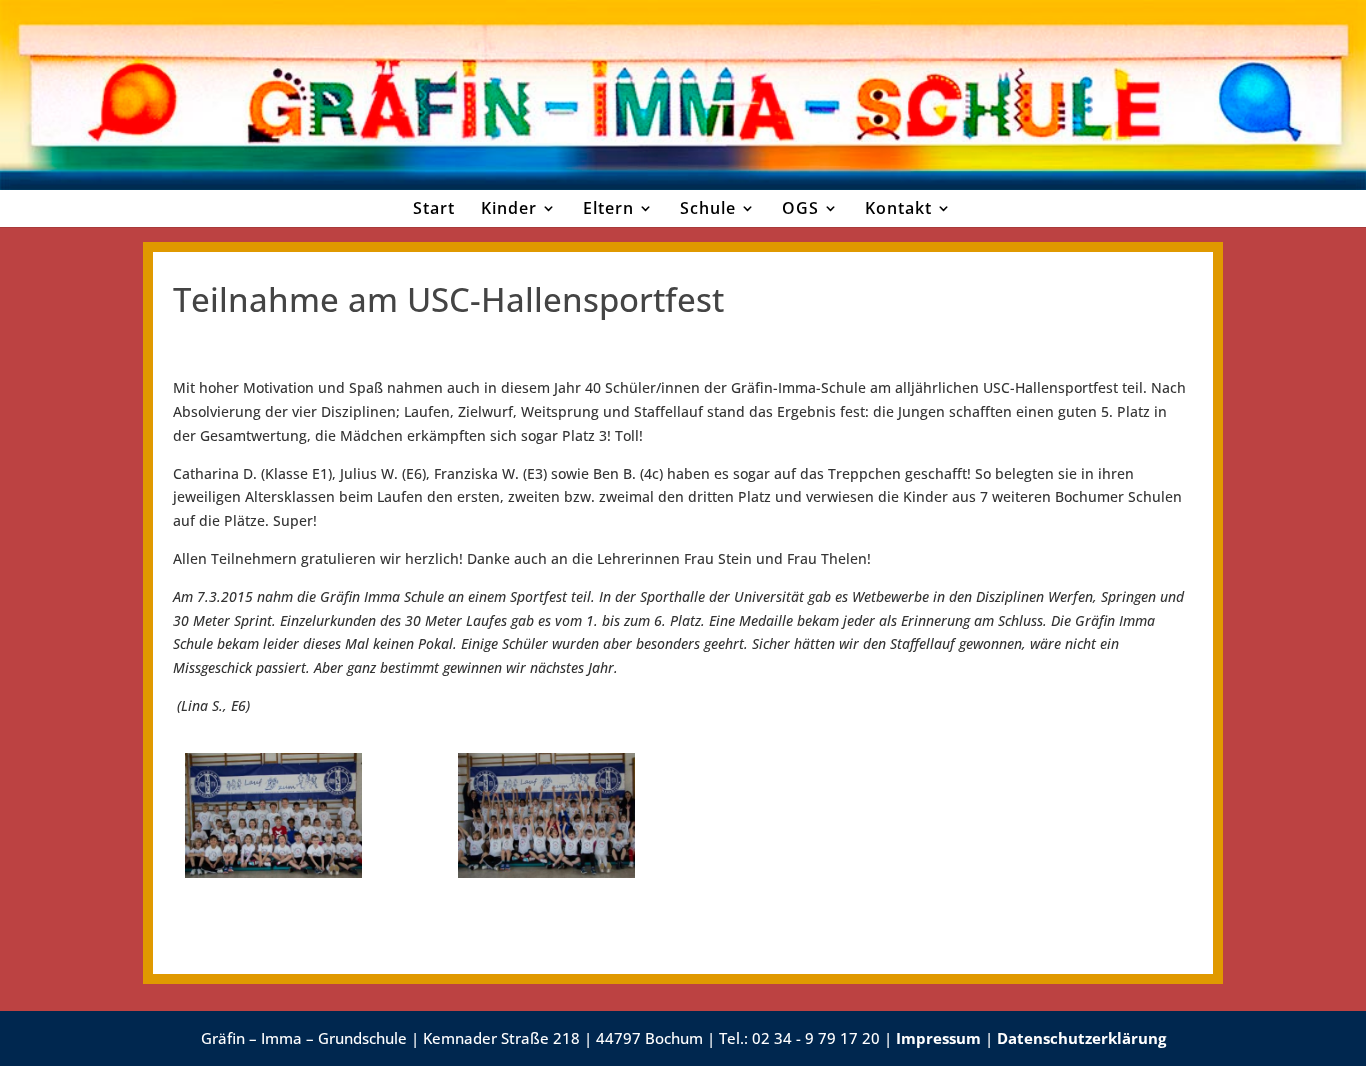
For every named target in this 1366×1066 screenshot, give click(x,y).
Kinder (509, 208)
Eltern (608, 208)
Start (434, 208)
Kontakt (898, 208)
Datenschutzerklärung (1081, 1038)
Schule (708, 208)
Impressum (938, 1038)
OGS (800, 208)
